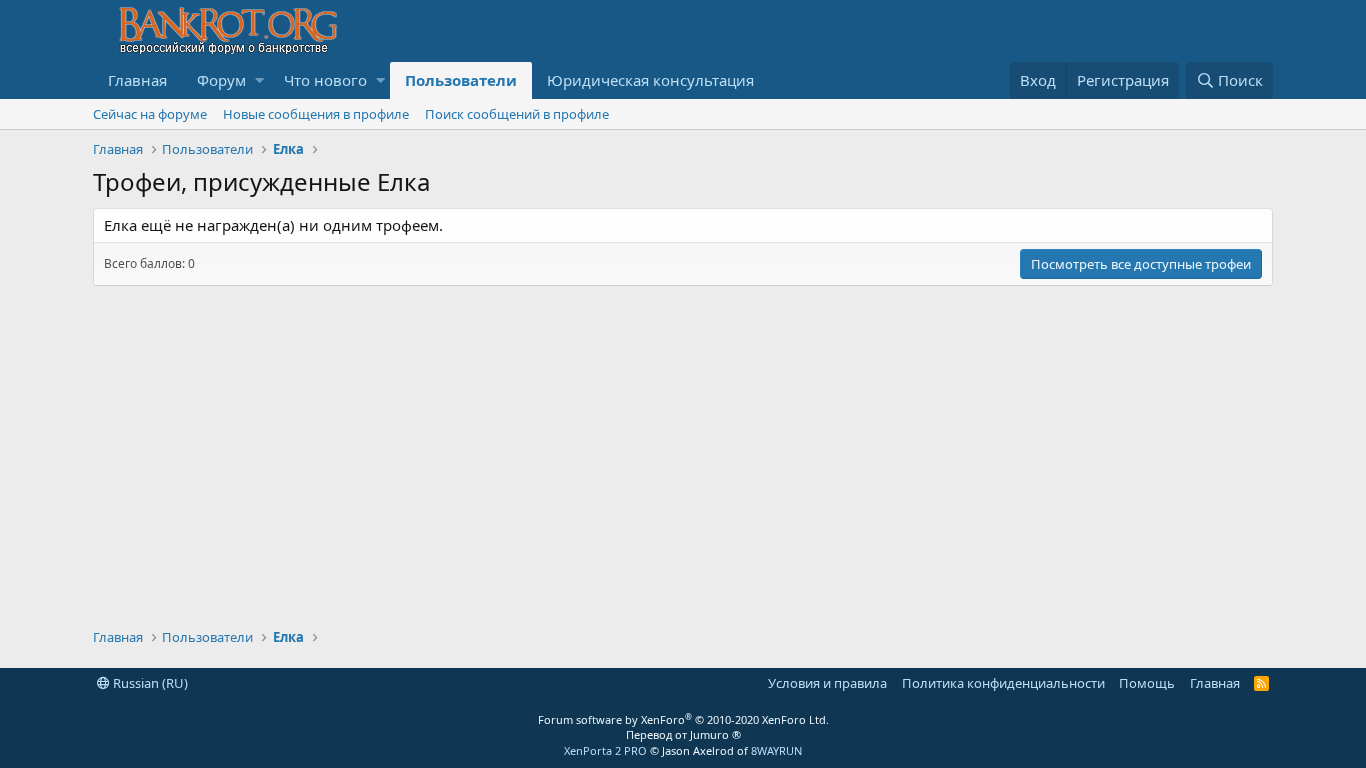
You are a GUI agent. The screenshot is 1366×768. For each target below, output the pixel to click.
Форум (221, 80)
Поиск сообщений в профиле (517, 114)
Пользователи (461, 80)
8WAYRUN (776, 750)
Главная (137, 80)
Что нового (325, 80)
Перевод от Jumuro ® (683, 734)
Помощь (1147, 683)
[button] (259, 80)
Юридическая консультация (650, 80)
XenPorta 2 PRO (605, 750)
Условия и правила (827, 683)
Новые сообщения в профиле (316, 114)
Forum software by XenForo (683, 719)
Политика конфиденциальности (1003, 683)
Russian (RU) (149, 683)
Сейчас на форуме (150, 114)
